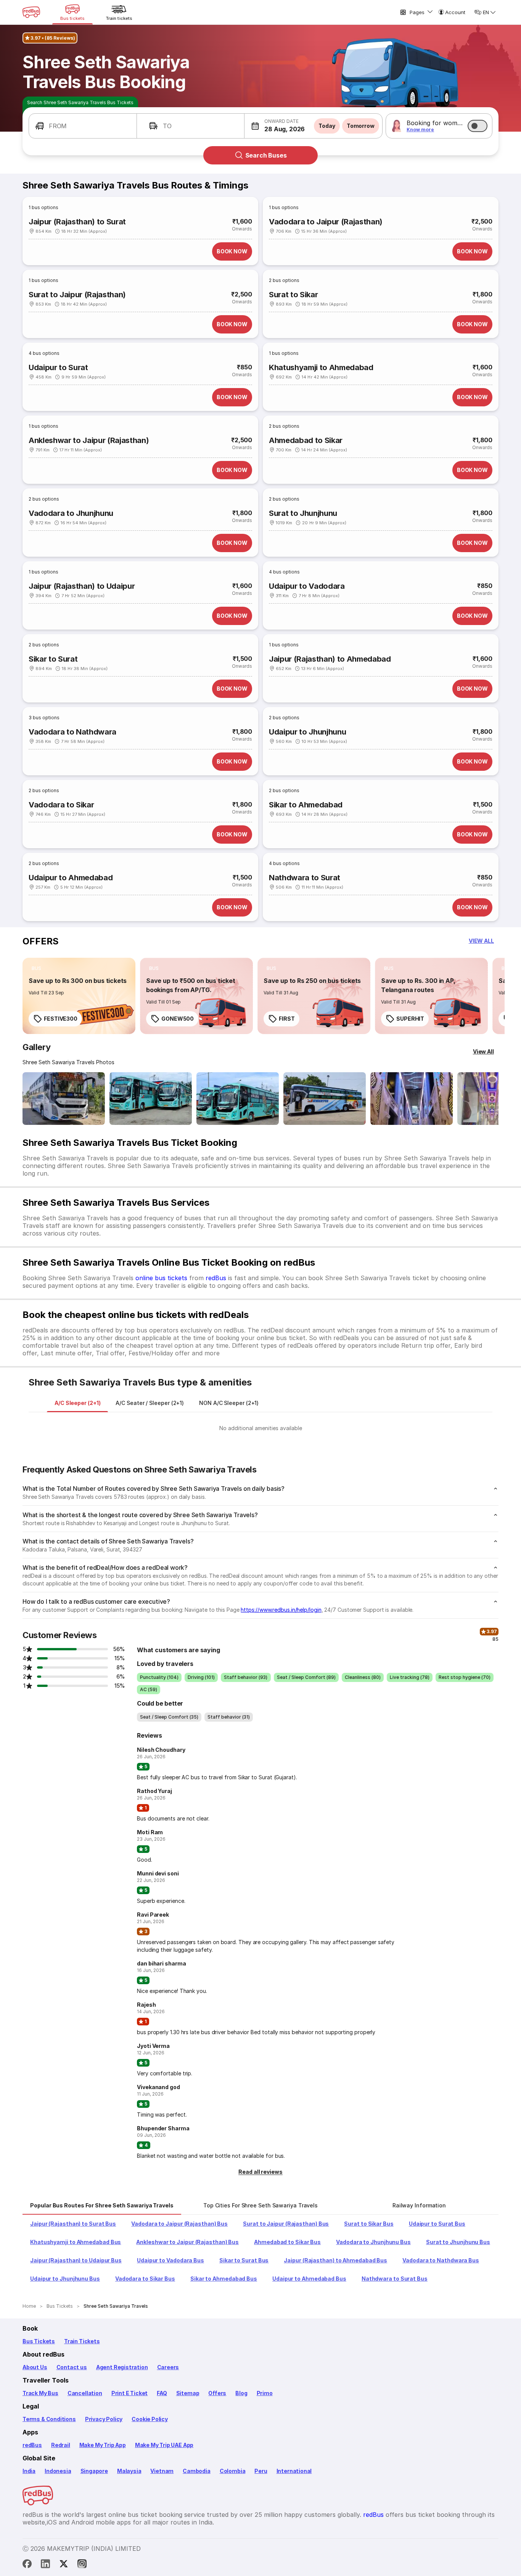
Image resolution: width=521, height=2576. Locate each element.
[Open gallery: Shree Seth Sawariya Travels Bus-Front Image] (64, 1099)
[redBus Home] (31, 12)
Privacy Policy (104, 2419)
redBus (216, 1278)
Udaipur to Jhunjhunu (307, 732)
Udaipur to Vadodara (307, 586)
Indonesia (58, 2471)
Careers (168, 2367)
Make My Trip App (103, 2445)
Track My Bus (40, 2393)
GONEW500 (178, 1019)
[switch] (478, 126)
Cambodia (197, 2471)
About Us (35, 2367)
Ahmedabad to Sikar (306, 440)
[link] (79, 996)
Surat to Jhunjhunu (303, 513)
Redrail (61, 2445)
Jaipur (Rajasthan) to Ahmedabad (330, 659)
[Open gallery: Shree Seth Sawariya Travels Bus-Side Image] (238, 1099)
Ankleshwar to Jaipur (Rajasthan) (89, 440)
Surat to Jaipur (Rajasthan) (77, 295)
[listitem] (36, 968)
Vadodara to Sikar (61, 805)
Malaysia (129, 2471)
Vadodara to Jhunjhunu (71, 513)
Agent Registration (122, 2367)
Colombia (233, 2471)
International (294, 2471)
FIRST (287, 1019)
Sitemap (188, 2393)
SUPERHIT (410, 1019)
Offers (217, 2393)
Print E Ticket (129, 2393)
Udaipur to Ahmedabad (71, 878)
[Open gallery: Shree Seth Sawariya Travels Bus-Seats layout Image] (412, 1099)
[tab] (77, 1403)
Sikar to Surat (53, 659)
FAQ (162, 2393)
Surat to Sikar (293, 295)
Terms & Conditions (49, 2419)
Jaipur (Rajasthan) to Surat (77, 222)
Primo (265, 2393)
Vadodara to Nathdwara (72, 732)
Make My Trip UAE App (164, 2445)
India (29, 2471)
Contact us (72, 2367)
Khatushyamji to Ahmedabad (321, 367)
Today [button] (327, 126)
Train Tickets (82, 2341)
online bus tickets (161, 1278)
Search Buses (266, 155)
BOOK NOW (232, 251)
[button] (83, 126)
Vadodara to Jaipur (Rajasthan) (326, 222)
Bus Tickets (39, 2341)
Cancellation (85, 2393)
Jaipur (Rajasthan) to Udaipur (82, 586)
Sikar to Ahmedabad (306, 805)
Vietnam (162, 2471)
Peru (261, 2471)
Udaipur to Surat (58, 367)
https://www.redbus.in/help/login (281, 1610)
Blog (241, 2393)
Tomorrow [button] (361, 126)
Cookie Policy (150, 2419)
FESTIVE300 (61, 1019)
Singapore (94, 2471)
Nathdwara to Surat (305, 878)
